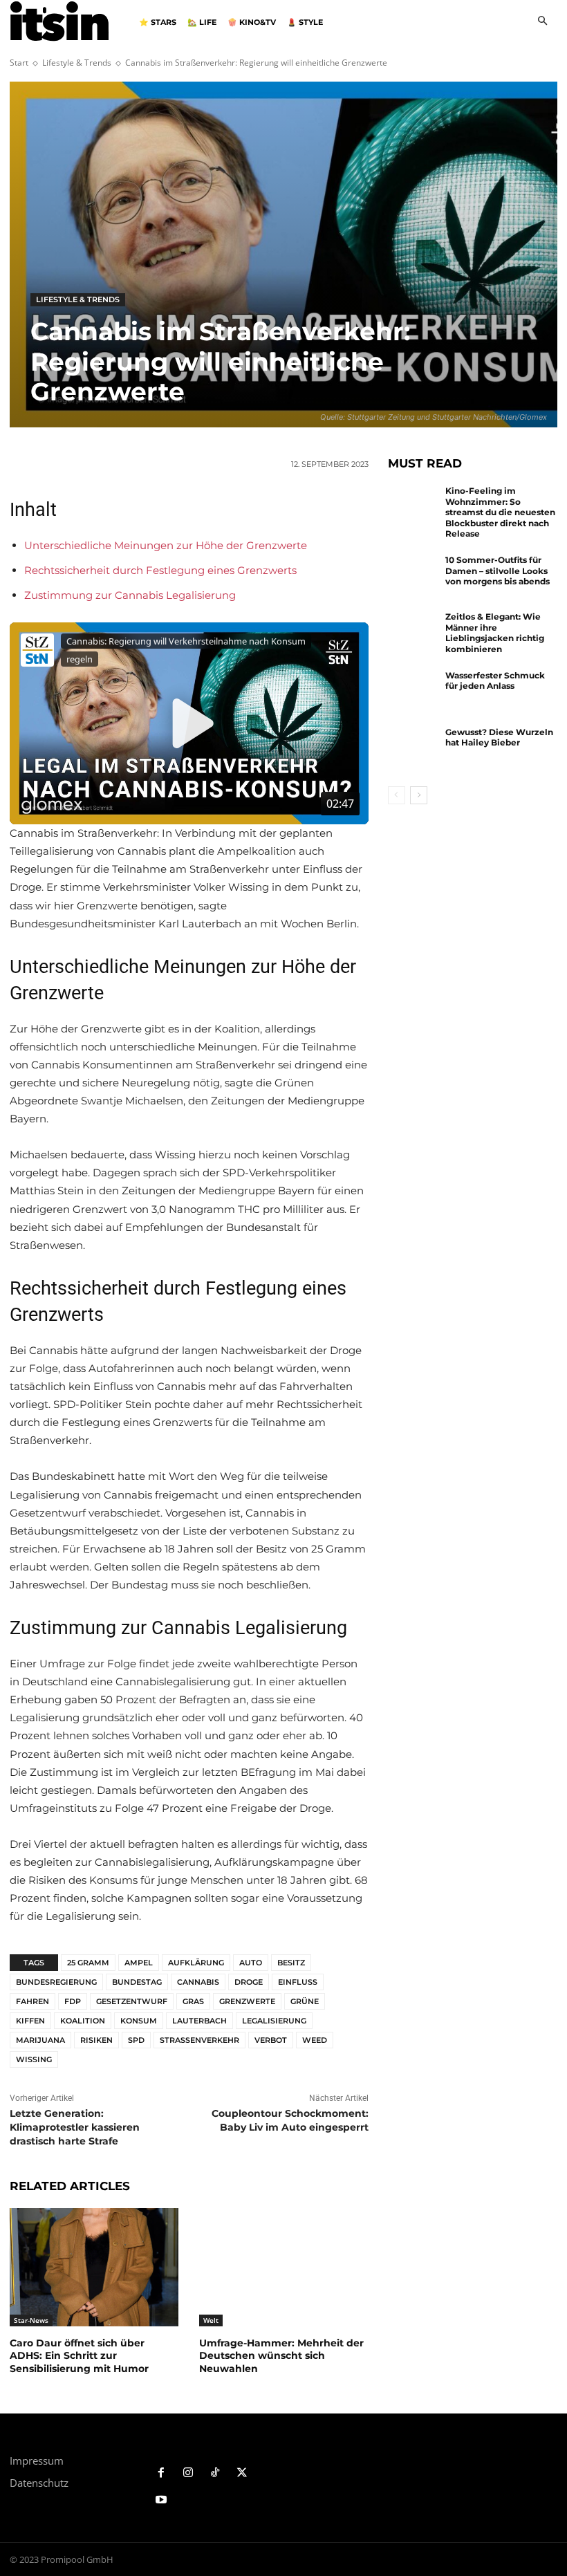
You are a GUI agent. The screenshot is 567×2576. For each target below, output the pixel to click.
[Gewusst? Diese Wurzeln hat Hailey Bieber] (413, 750)
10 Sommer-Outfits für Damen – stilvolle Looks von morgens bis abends (498, 571)
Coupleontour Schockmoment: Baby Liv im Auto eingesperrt (290, 2120)
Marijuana (40, 2040)
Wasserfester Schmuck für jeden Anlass (495, 681)
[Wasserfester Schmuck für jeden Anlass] (413, 693)
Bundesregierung (56, 1982)
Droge (249, 1982)
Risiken (96, 2040)
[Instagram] (188, 2473)
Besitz (291, 1963)
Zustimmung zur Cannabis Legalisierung (130, 595)
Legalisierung (274, 2021)
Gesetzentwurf (132, 2001)
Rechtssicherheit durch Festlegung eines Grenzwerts (160, 570)
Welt (211, 2320)
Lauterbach (199, 2021)
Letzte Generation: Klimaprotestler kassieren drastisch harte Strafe (75, 2127)
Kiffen (30, 2021)
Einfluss (298, 1982)
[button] (542, 22)
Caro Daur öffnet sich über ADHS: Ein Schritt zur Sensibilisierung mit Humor (79, 2355)
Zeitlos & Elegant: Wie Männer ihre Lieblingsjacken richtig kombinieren (495, 633)
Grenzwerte (247, 2001)
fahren (32, 2001)
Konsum (139, 2021)
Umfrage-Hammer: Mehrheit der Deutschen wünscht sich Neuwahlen (281, 2355)
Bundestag (137, 1982)
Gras (193, 2001)
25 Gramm (88, 1963)
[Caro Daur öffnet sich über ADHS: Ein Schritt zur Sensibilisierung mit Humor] (94, 2267)
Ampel (139, 1963)
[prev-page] (397, 795)
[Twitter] (242, 2473)
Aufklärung (196, 1963)
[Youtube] (161, 2500)
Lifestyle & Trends (77, 63)
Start (19, 63)
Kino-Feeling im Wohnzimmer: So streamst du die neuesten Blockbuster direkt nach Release (500, 512)
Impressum (37, 2461)
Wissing (34, 2059)
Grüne (305, 2001)
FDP (73, 2001)
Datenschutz (39, 2483)
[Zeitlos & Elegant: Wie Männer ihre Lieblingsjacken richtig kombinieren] (413, 634)
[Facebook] (161, 2473)
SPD (136, 2040)
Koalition (83, 2021)
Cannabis (198, 1982)
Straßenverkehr (199, 2040)
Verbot (271, 2040)
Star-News (31, 2320)
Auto (251, 1963)
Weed (315, 2040)
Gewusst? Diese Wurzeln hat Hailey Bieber (499, 738)
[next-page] (419, 795)
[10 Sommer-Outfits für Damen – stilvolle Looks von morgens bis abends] (413, 577)
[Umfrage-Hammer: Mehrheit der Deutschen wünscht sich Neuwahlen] (283, 2267)
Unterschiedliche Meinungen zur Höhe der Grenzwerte (166, 545)
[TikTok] (215, 2473)
